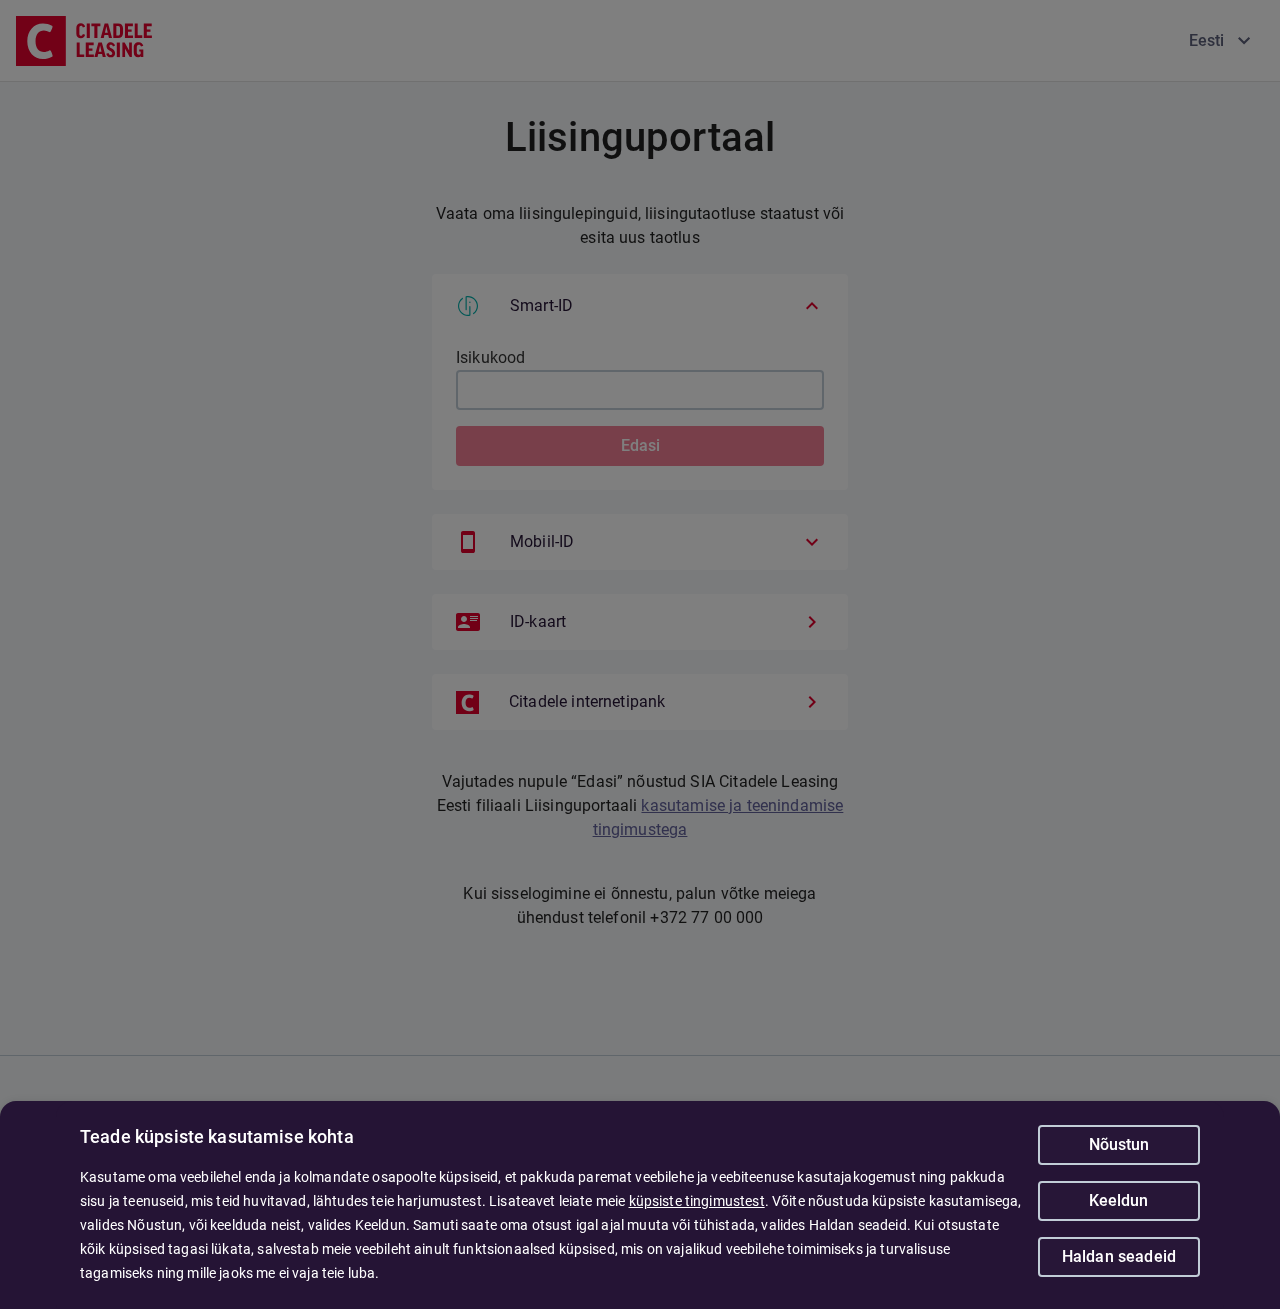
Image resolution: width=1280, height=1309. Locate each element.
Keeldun (1118, 1200)
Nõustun (1119, 1144)
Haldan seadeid (1119, 1256)
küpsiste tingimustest (697, 1201)
